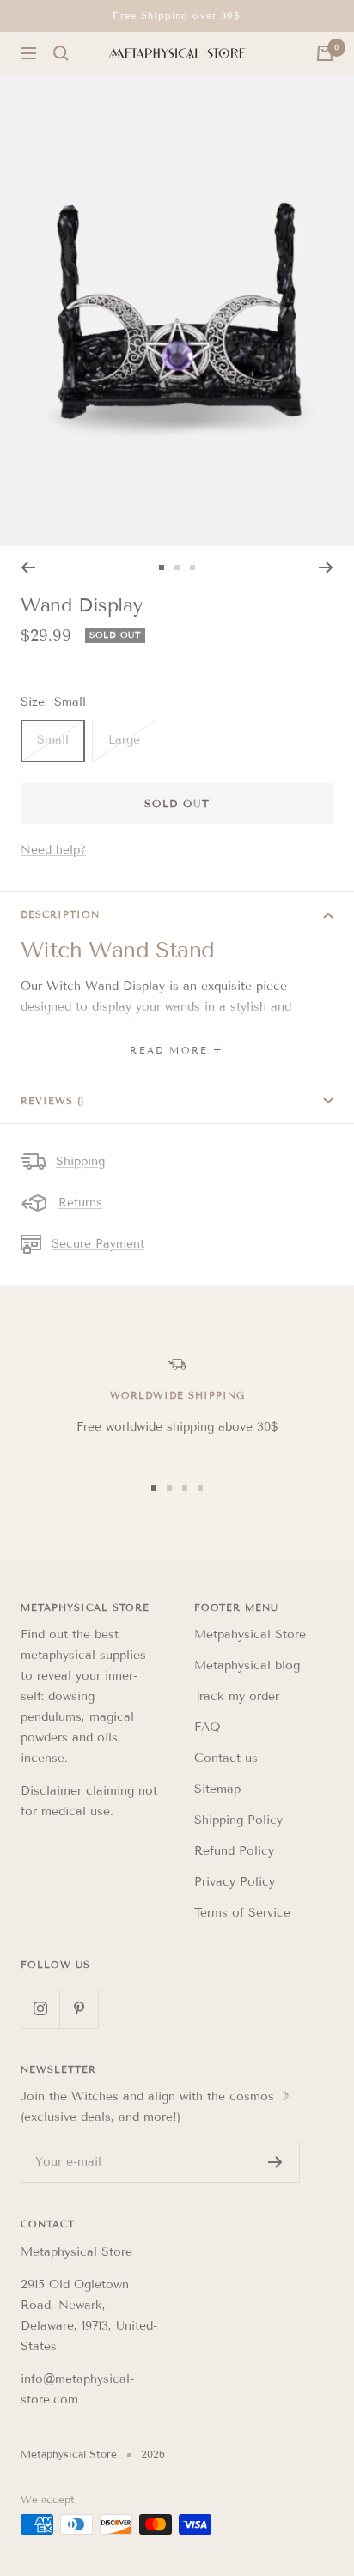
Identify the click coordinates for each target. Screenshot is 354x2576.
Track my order (237, 1696)
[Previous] (28, 568)
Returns (80, 1203)
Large (124, 740)
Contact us (226, 1758)
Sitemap (217, 1789)
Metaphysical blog (247, 1665)
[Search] (61, 53)
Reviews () (52, 1101)
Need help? (53, 850)
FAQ (208, 1727)
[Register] (275, 2162)
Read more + (177, 1050)
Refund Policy (234, 1851)
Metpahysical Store (250, 1634)
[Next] (326, 568)
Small (53, 740)
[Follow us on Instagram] (40, 2009)
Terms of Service (242, 1913)
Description (60, 914)
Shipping (80, 1161)
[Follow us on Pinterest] (79, 2009)
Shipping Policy (238, 1820)
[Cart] (325, 53)
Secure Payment (98, 1244)
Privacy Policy (235, 1882)
